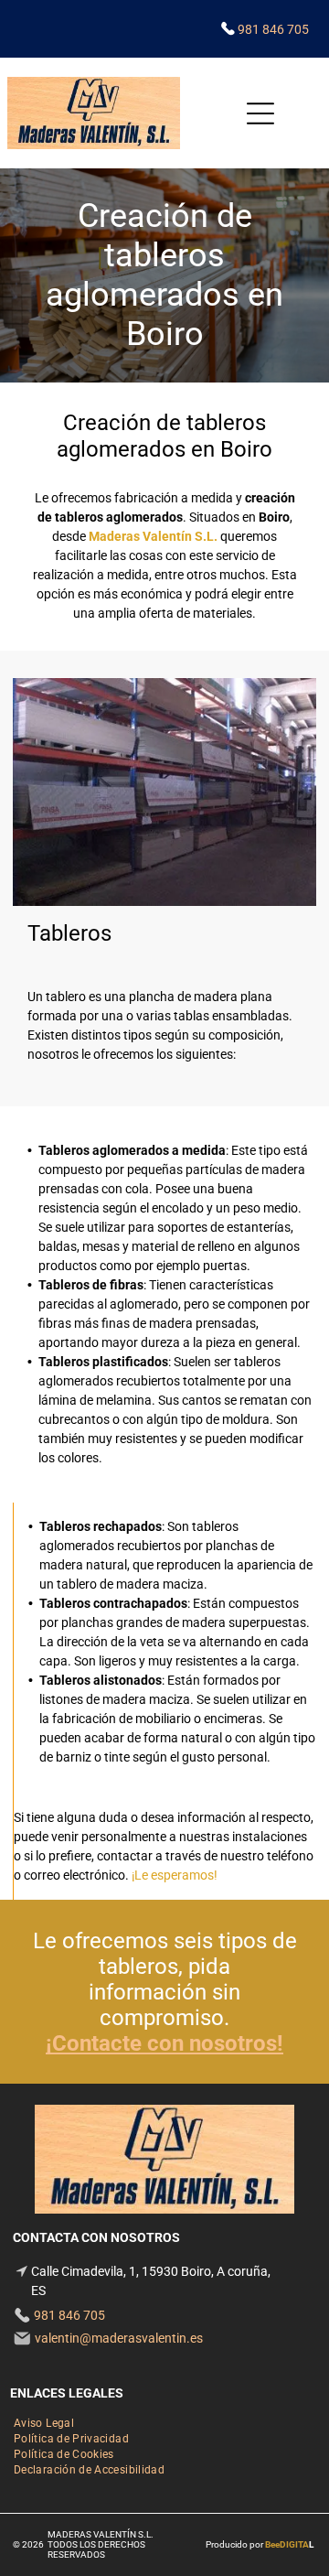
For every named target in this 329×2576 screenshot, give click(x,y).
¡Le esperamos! (175, 1875)
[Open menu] (260, 113)
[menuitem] (44, 2422)
